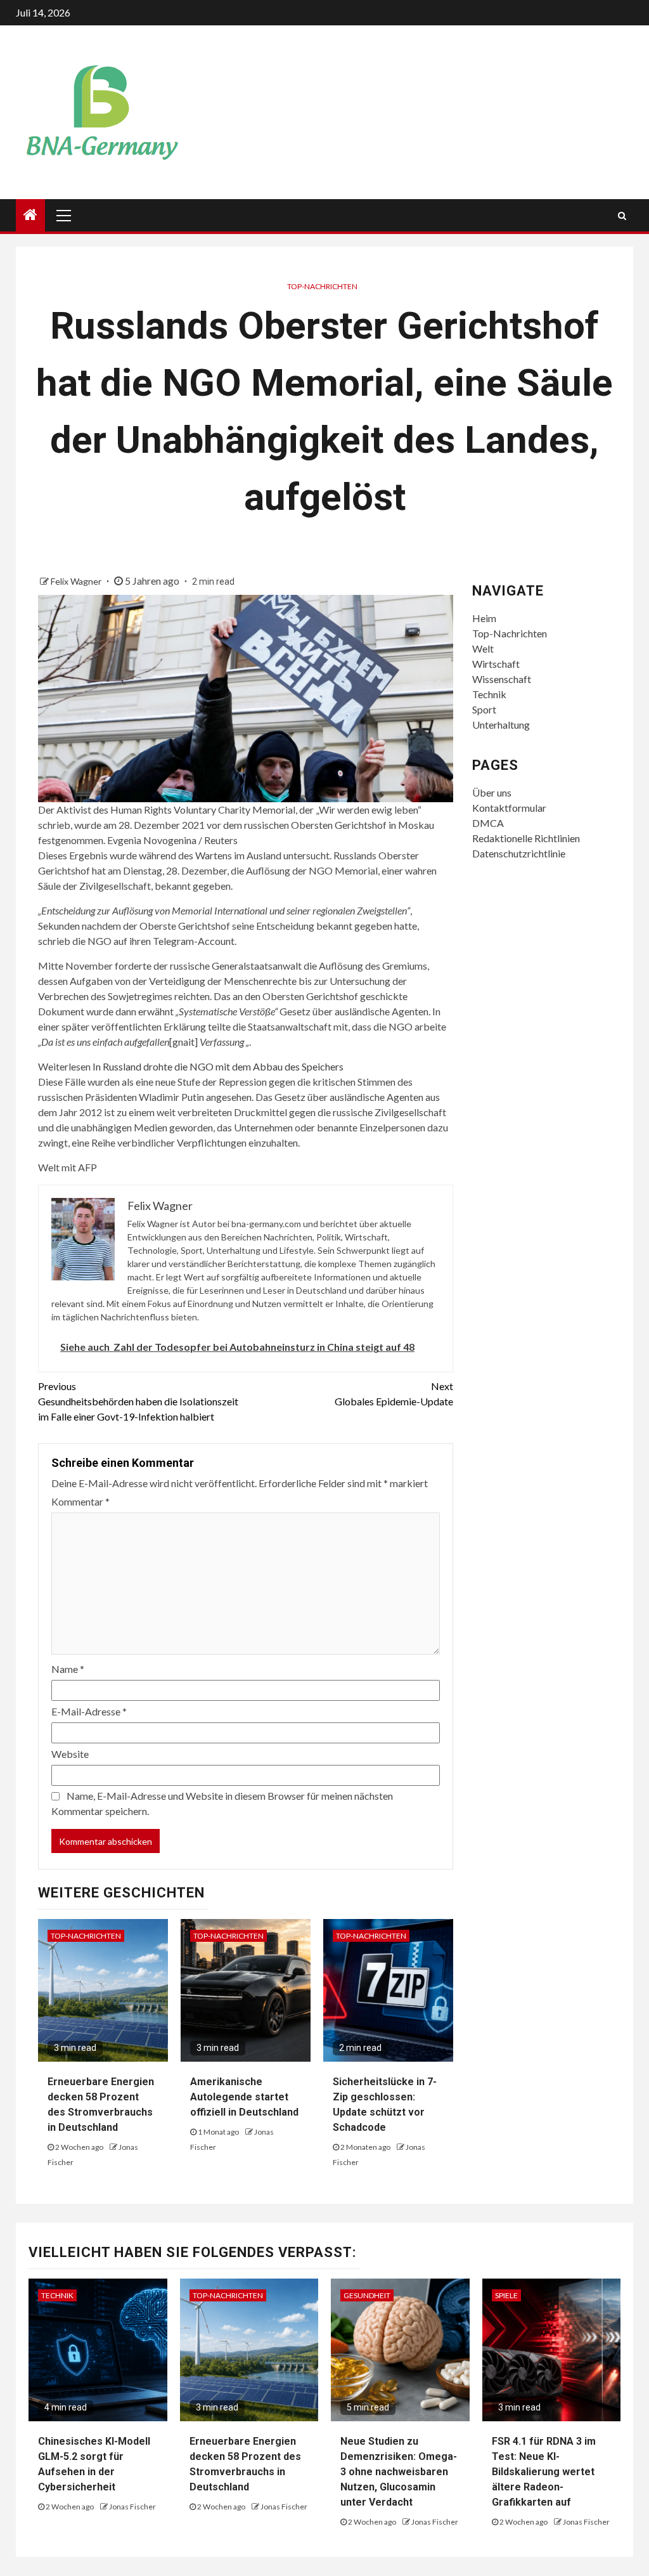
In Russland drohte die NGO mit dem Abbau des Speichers (218, 1066)
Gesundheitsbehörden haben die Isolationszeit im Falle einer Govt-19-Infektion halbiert (138, 1401)
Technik (489, 694)
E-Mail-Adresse (89, 1711)
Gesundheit (367, 2295)
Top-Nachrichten (322, 286)
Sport (484, 709)
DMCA (488, 823)
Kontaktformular (509, 808)
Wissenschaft (502, 679)
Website (70, 1754)
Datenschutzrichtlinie (519, 853)
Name (68, 1669)
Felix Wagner (77, 581)
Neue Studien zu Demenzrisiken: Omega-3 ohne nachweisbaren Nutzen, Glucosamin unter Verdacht (399, 2472)
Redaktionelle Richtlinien (526, 838)
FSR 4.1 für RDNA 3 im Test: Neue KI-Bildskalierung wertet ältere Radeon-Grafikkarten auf (544, 2472)
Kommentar (80, 1501)
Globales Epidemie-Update (394, 1394)
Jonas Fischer (132, 2507)
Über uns (492, 792)
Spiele (506, 2295)
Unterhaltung (501, 725)
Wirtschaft (496, 664)
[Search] (622, 216)
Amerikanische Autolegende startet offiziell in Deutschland (244, 2097)
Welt (483, 648)
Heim (484, 618)
